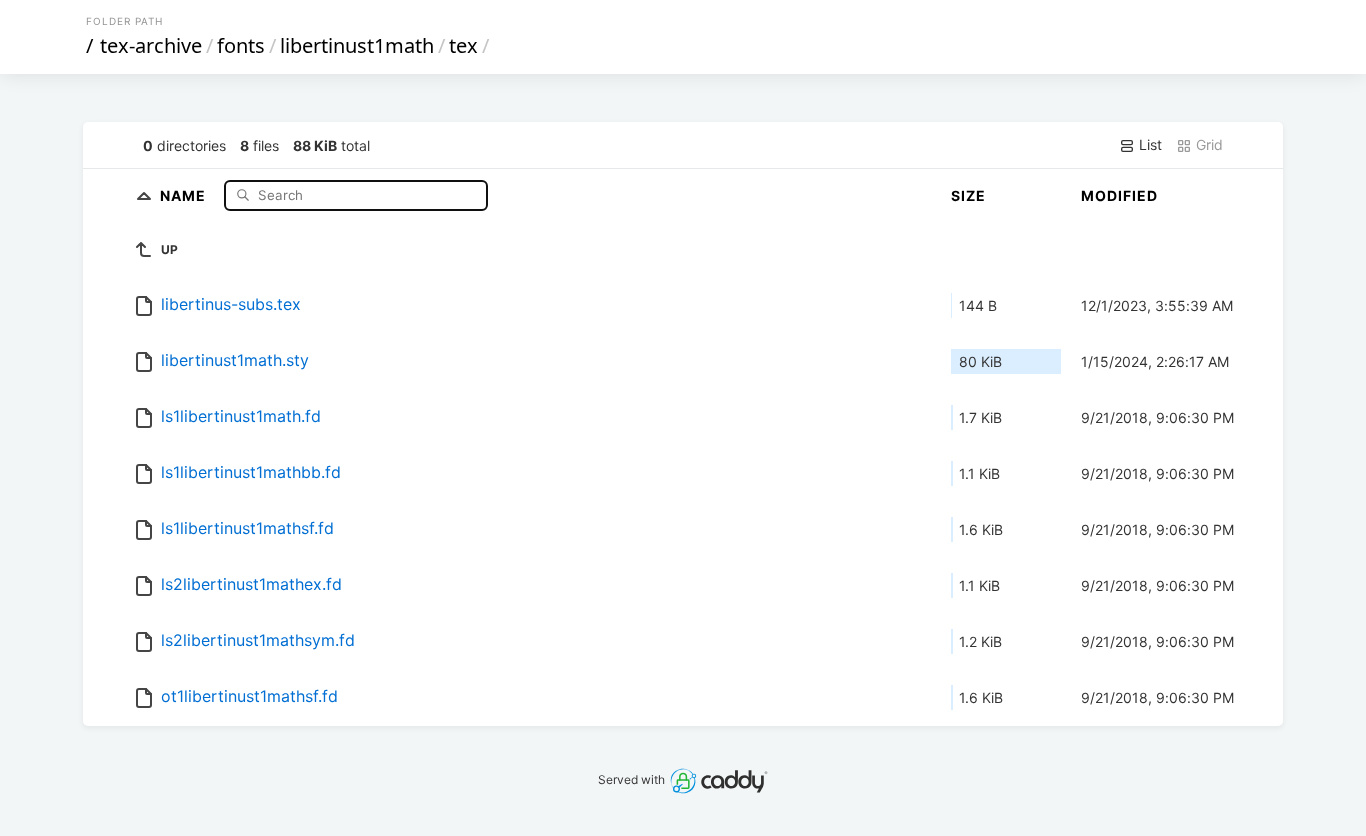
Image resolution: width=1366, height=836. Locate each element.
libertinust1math (357, 45)
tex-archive (151, 45)
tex (463, 45)
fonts (241, 45)
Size (968, 195)
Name (185, 194)
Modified (1119, 195)
